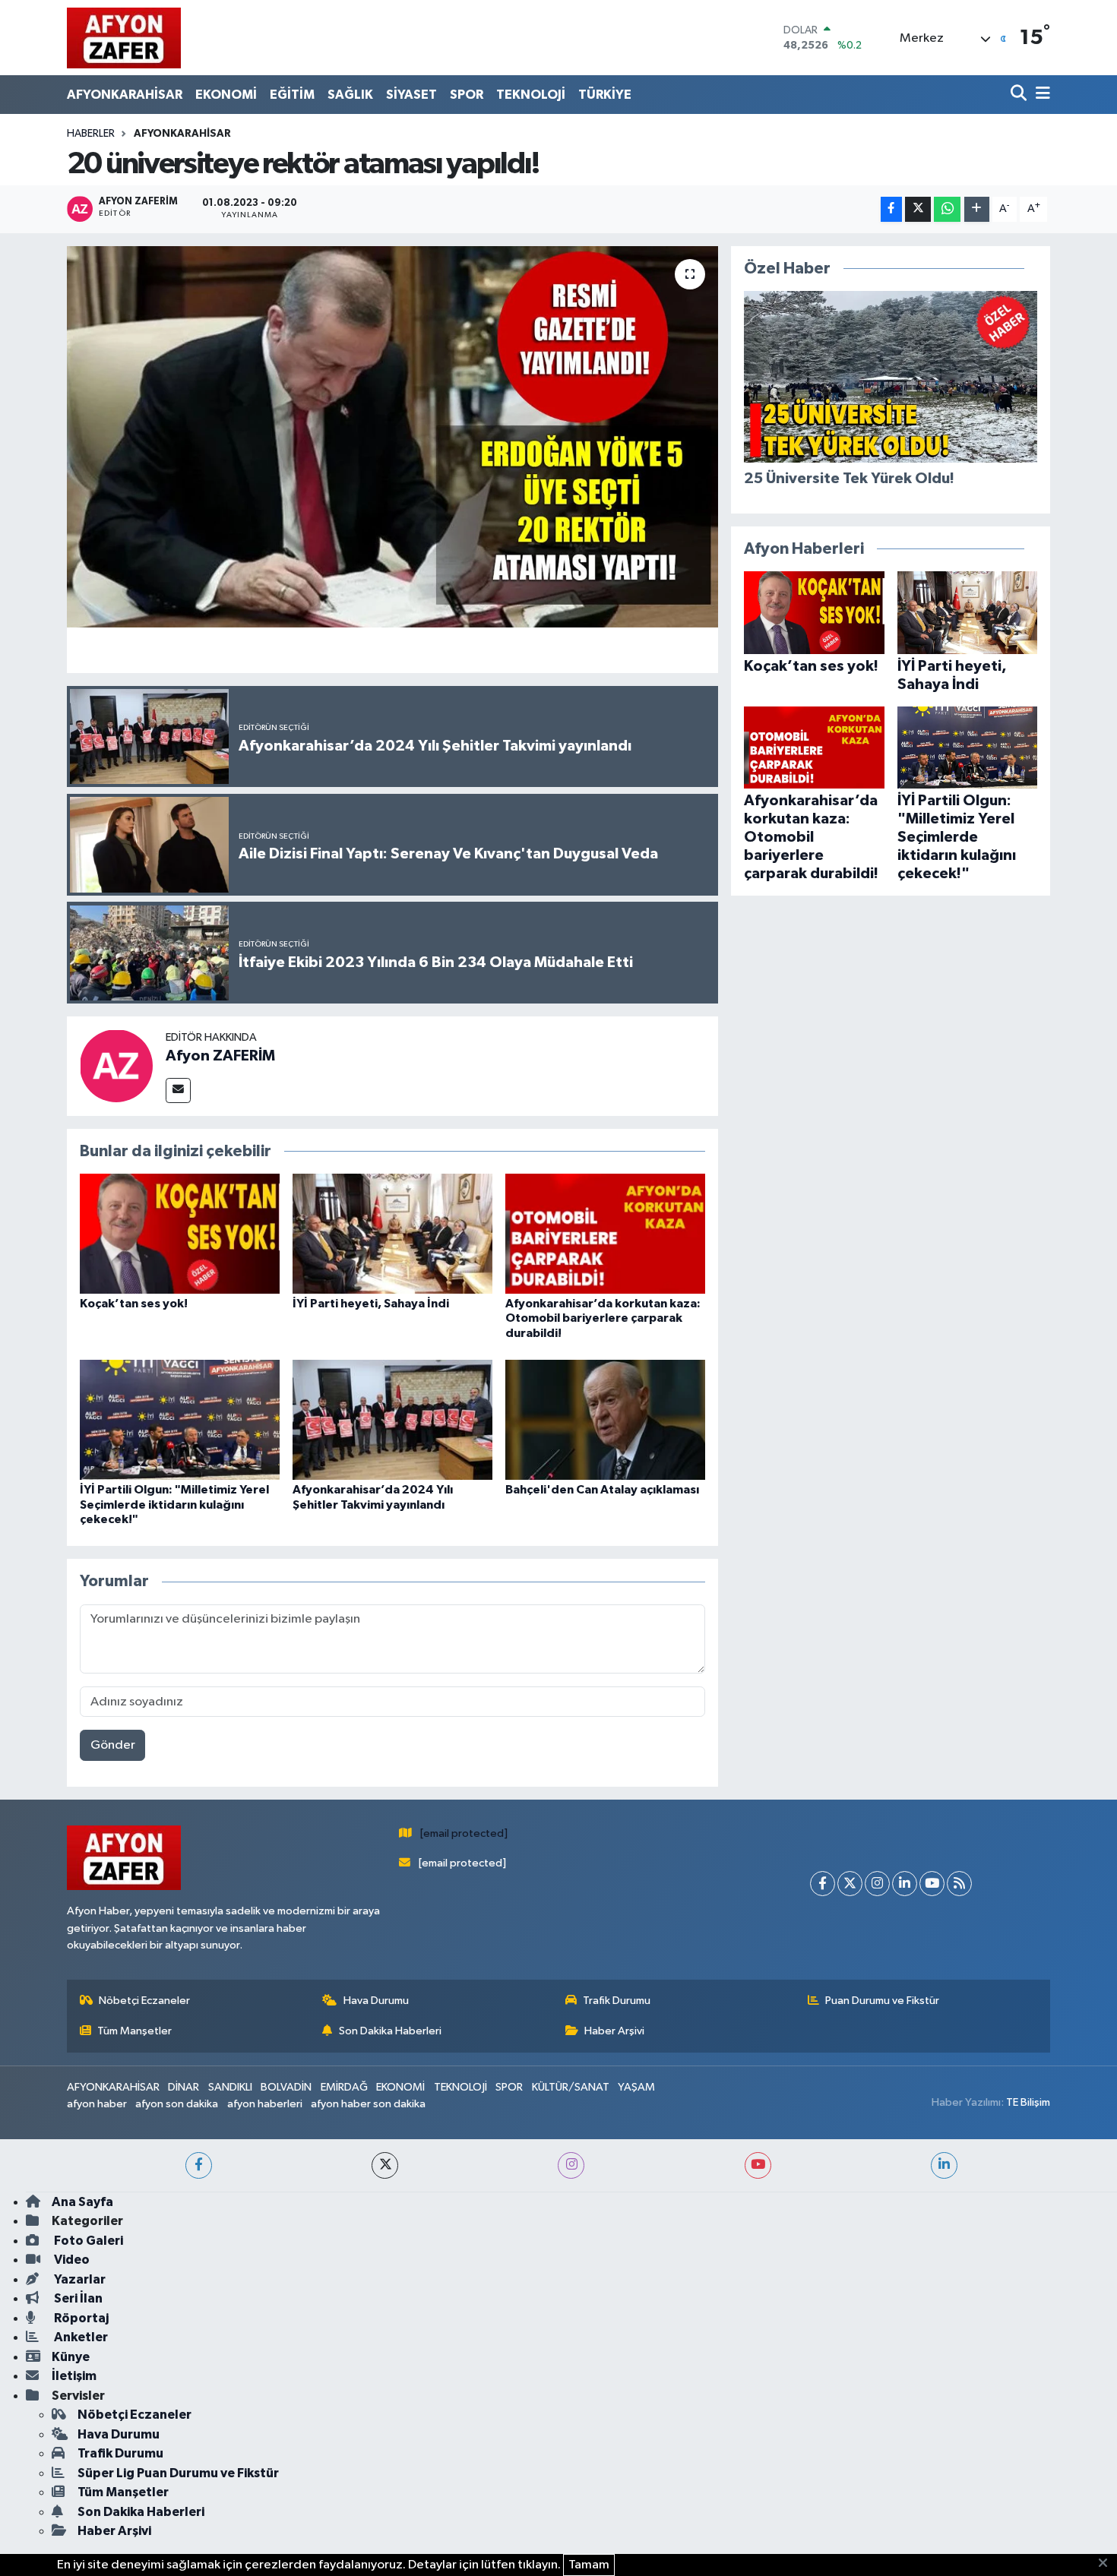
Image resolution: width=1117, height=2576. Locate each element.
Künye (71, 2357)
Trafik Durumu (617, 2001)
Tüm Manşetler (134, 2031)
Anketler (80, 2337)
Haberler (91, 134)
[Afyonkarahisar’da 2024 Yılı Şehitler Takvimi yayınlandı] (392, 1419)
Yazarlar (79, 2279)
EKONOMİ (226, 95)
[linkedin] (944, 2165)
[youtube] (758, 2165)
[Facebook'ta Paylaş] (891, 209)
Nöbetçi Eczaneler (144, 2001)
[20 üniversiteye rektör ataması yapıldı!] (392, 437)
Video (71, 2260)
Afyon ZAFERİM (220, 1056)
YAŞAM (636, 2087)
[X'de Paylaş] (918, 209)
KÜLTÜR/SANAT (571, 2087)
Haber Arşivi (614, 2031)
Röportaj (80, 2318)
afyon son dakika (177, 2104)
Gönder (113, 1745)
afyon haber (97, 2104)
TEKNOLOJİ (531, 95)
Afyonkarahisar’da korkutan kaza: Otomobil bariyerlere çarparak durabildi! (603, 1318)
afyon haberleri (265, 2104)
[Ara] (1020, 95)
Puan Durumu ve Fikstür (882, 2001)
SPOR (467, 95)
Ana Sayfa (82, 2202)
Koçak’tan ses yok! (134, 1304)
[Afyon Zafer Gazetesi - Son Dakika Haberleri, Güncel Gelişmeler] (124, 38)
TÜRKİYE (605, 95)
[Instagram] (877, 1884)
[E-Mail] (178, 1090)
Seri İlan (77, 2298)
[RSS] (959, 1884)
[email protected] (464, 1833)
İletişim (74, 2376)
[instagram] (571, 2165)
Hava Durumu (376, 2001)
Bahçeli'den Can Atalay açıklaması (602, 1490)
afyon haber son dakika (368, 2104)
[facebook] (199, 2165)
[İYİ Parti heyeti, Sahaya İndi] (392, 1233)
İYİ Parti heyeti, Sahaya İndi (371, 1304)
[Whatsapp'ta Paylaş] (947, 209)
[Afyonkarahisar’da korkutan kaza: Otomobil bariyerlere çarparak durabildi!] (605, 1233)
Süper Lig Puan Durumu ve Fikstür (178, 2473)
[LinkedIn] (905, 1884)
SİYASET (411, 95)
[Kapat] (1108, 2564)
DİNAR (184, 2087)
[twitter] (385, 2165)
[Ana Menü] (1040, 95)
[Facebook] (823, 1884)
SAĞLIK (350, 95)
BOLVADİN (286, 2087)
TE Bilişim (1028, 2102)
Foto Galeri (87, 2241)
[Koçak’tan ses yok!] (180, 1233)
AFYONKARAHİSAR (125, 95)
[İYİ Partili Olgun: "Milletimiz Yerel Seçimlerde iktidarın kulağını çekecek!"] (180, 1419)
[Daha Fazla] (977, 209)
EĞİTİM (292, 95)
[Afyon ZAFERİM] (116, 1065)
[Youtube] (932, 1884)
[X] (850, 1884)
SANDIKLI (230, 2087)
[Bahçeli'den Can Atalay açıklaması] (605, 1419)
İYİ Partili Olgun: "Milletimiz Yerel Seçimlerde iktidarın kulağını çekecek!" (174, 1504)
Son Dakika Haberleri (390, 2031)
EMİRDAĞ (344, 2087)
